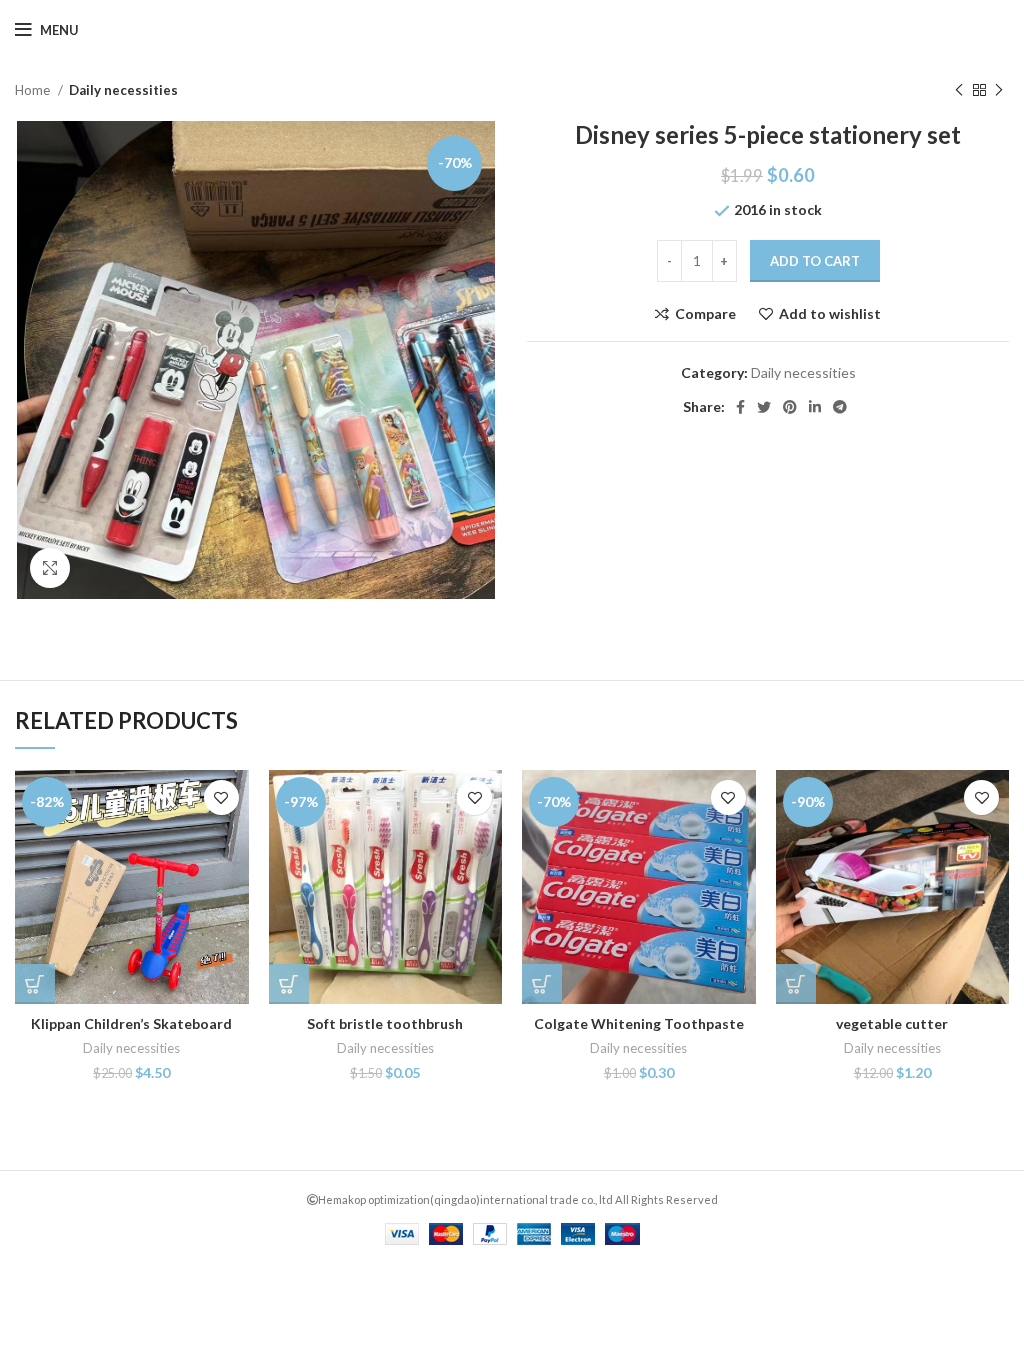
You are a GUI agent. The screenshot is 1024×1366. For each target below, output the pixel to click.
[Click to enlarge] (50, 568)
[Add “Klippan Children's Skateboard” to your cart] (35, 984)
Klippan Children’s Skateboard (131, 1023)
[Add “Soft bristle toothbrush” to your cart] (289, 984)
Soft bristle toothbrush (385, 1023)
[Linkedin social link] (815, 407)
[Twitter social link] (764, 407)
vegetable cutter (892, 1023)
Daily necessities (123, 90)
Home (34, 90)
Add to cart (815, 261)
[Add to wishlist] (221, 797)
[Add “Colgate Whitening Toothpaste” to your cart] (542, 984)
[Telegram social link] (840, 407)
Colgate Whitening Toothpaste (639, 1023)
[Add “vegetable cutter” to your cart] (796, 984)
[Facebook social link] (740, 407)
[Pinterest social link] (790, 407)
